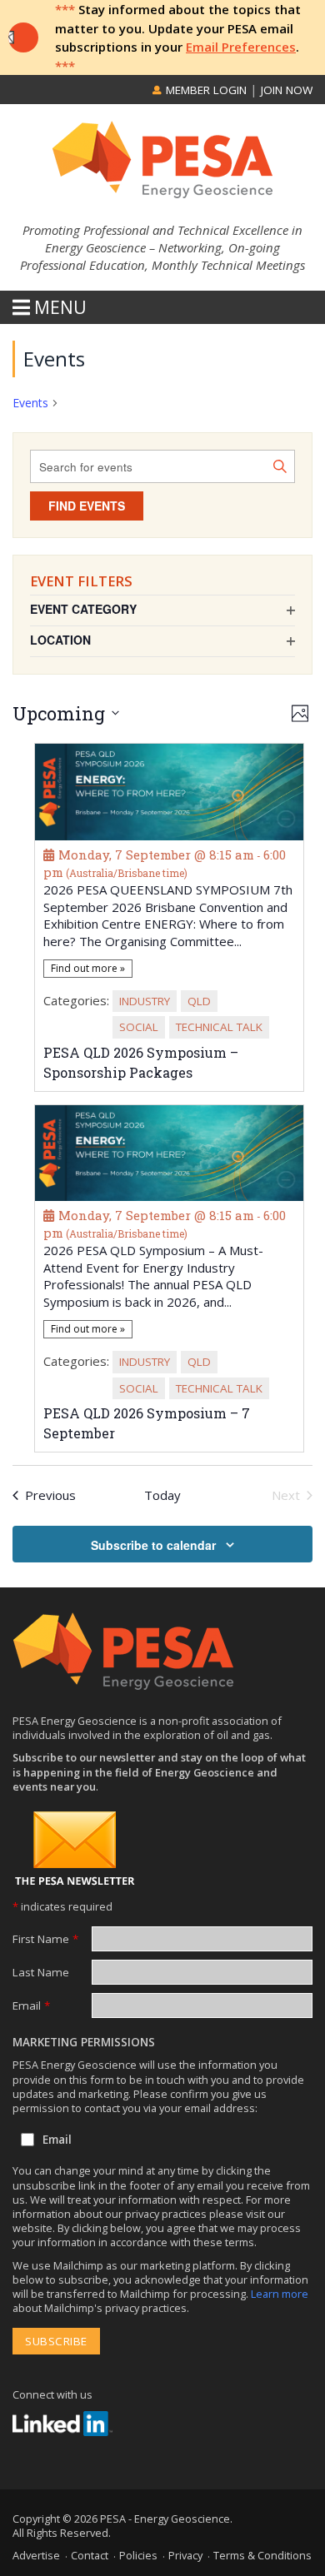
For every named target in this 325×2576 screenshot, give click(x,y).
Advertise (36, 2555)
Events (30, 403)
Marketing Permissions (84, 2042)
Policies (138, 2555)
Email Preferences (241, 47)
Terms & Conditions (262, 2555)
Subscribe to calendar (153, 1545)
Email (31, 2005)
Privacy (185, 2555)
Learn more (280, 2294)
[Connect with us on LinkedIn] (62, 2424)
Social (139, 1027)
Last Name (41, 1972)
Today (162, 1495)
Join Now (287, 90)
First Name (45, 1939)
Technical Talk (219, 1027)
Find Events (87, 506)
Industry (145, 1001)
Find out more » (88, 968)
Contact (90, 2555)
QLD (199, 1001)
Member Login (205, 90)
